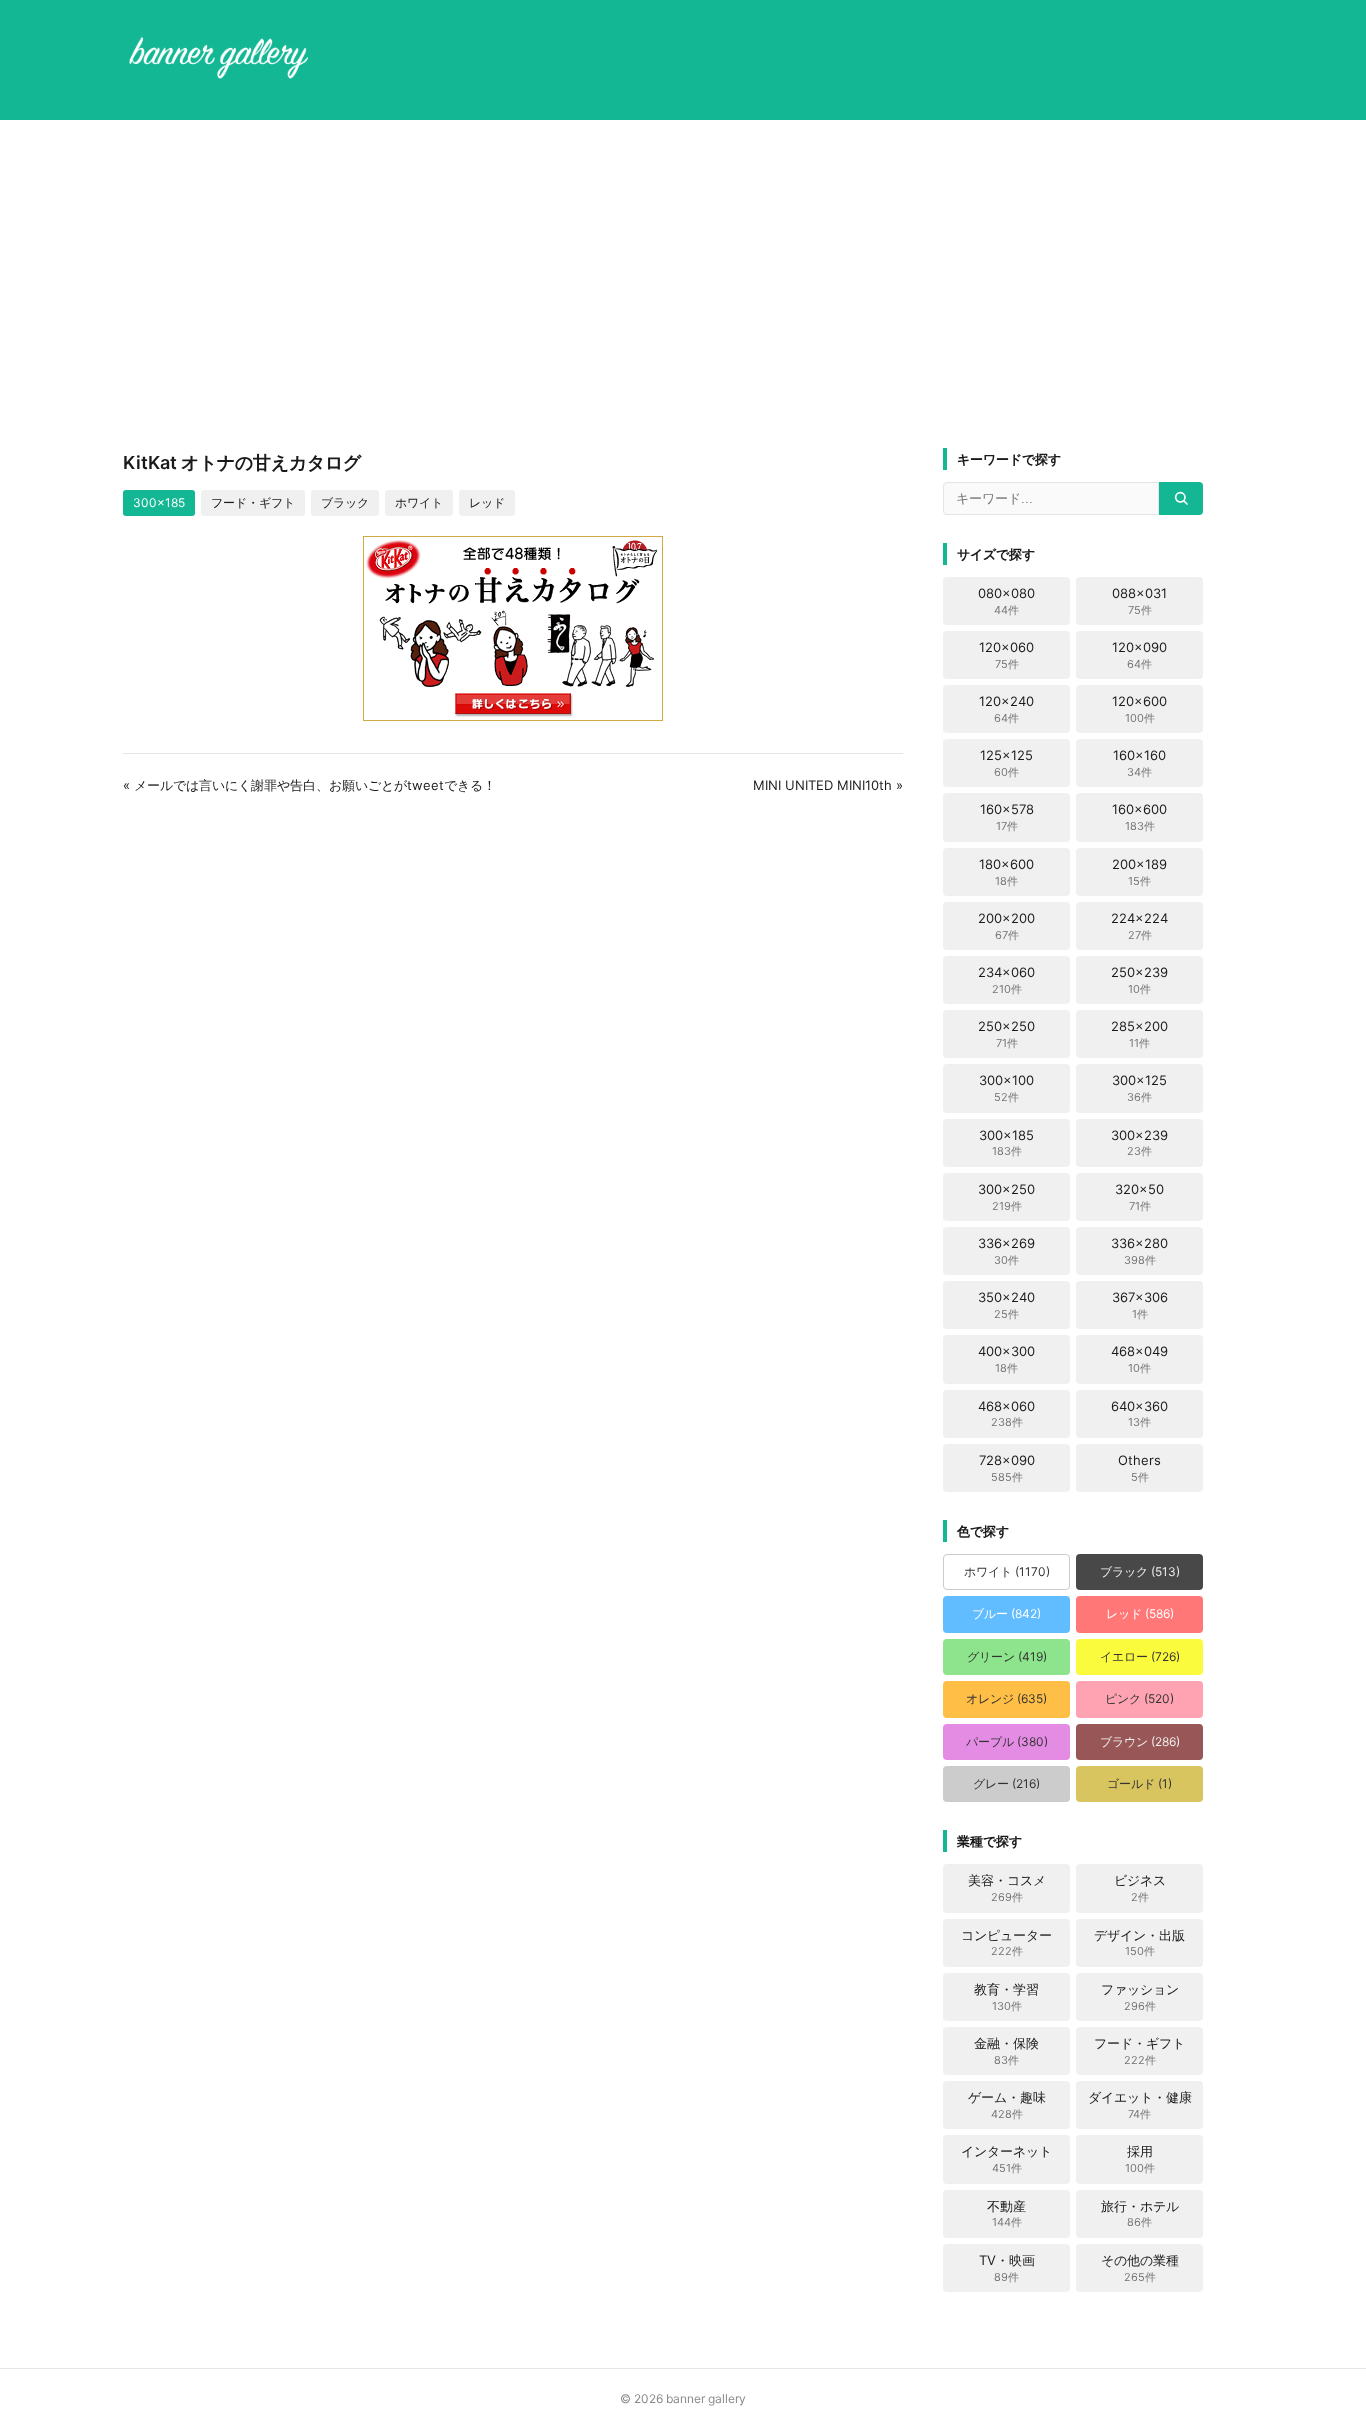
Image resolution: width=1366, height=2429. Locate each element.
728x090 (1007, 1468)
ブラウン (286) (1140, 1741)
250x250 (1006, 1034)
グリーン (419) (1007, 1656)
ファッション (1140, 1997)
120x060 (1006, 655)
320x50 (1139, 1197)
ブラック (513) (1140, 1571)
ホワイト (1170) (1007, 1571)
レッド (487, 502)
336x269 (1006, 1251)
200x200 (1006, 926)
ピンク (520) (1139, 1698)
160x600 (1139, 817)
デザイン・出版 (1139, 1943)
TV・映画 (1007, 2268)
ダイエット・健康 (1140, 2105)
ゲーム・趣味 (1007, 2105)
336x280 (1139, 1251)
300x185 (159, 502)
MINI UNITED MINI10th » (828, 785)
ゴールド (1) (1139, 1783)
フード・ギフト (253, 502)
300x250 (1006, 1197)
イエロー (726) (1140, 1656)
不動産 (1006, 2214)
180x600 (1006, 872)
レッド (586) (1140, 1613)
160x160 (1139, 763)
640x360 (1139, 1414)
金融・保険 (1006, 2051)
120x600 (1139, 709)
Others (1139, 1468)
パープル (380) (1007, 1741)
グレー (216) (1006, 1783)
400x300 (1006, 1359)
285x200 (1139, 1034)
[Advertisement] (683, 284)
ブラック (345, 502)
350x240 (1006, 1305)
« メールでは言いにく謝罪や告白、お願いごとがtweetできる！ (309, 785)
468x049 (1139, 1359)
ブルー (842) (1006, 1613)
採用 (1140, 2159)
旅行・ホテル (1140, 2214)
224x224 (1139, 926)
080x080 (1006, 601)
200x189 (1139, 872)
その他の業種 (1140, 2268)
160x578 (1007, 817)
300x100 (1006, 1088)
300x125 (1139, 1088)
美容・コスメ (1007, 1888)
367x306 (1140, 1305)
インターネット (1006, 2159)
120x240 (1006, 709)
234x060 (1006, 980)
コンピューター (1006, 1943)
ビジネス (1140, 1888)
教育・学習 (1006, 1997)
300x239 (1139, 1143)
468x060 (1006, 1414)
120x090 (1139, 655)
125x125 (1006, 763)
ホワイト (419, 502)
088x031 (1139, 601)
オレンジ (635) (1006, 1698)
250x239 (1139, 980)
